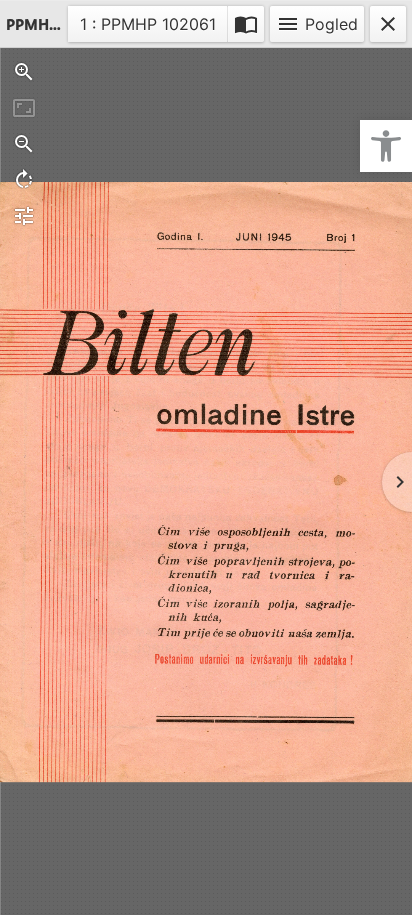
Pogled (317, 24)
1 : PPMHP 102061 (147, 27)
